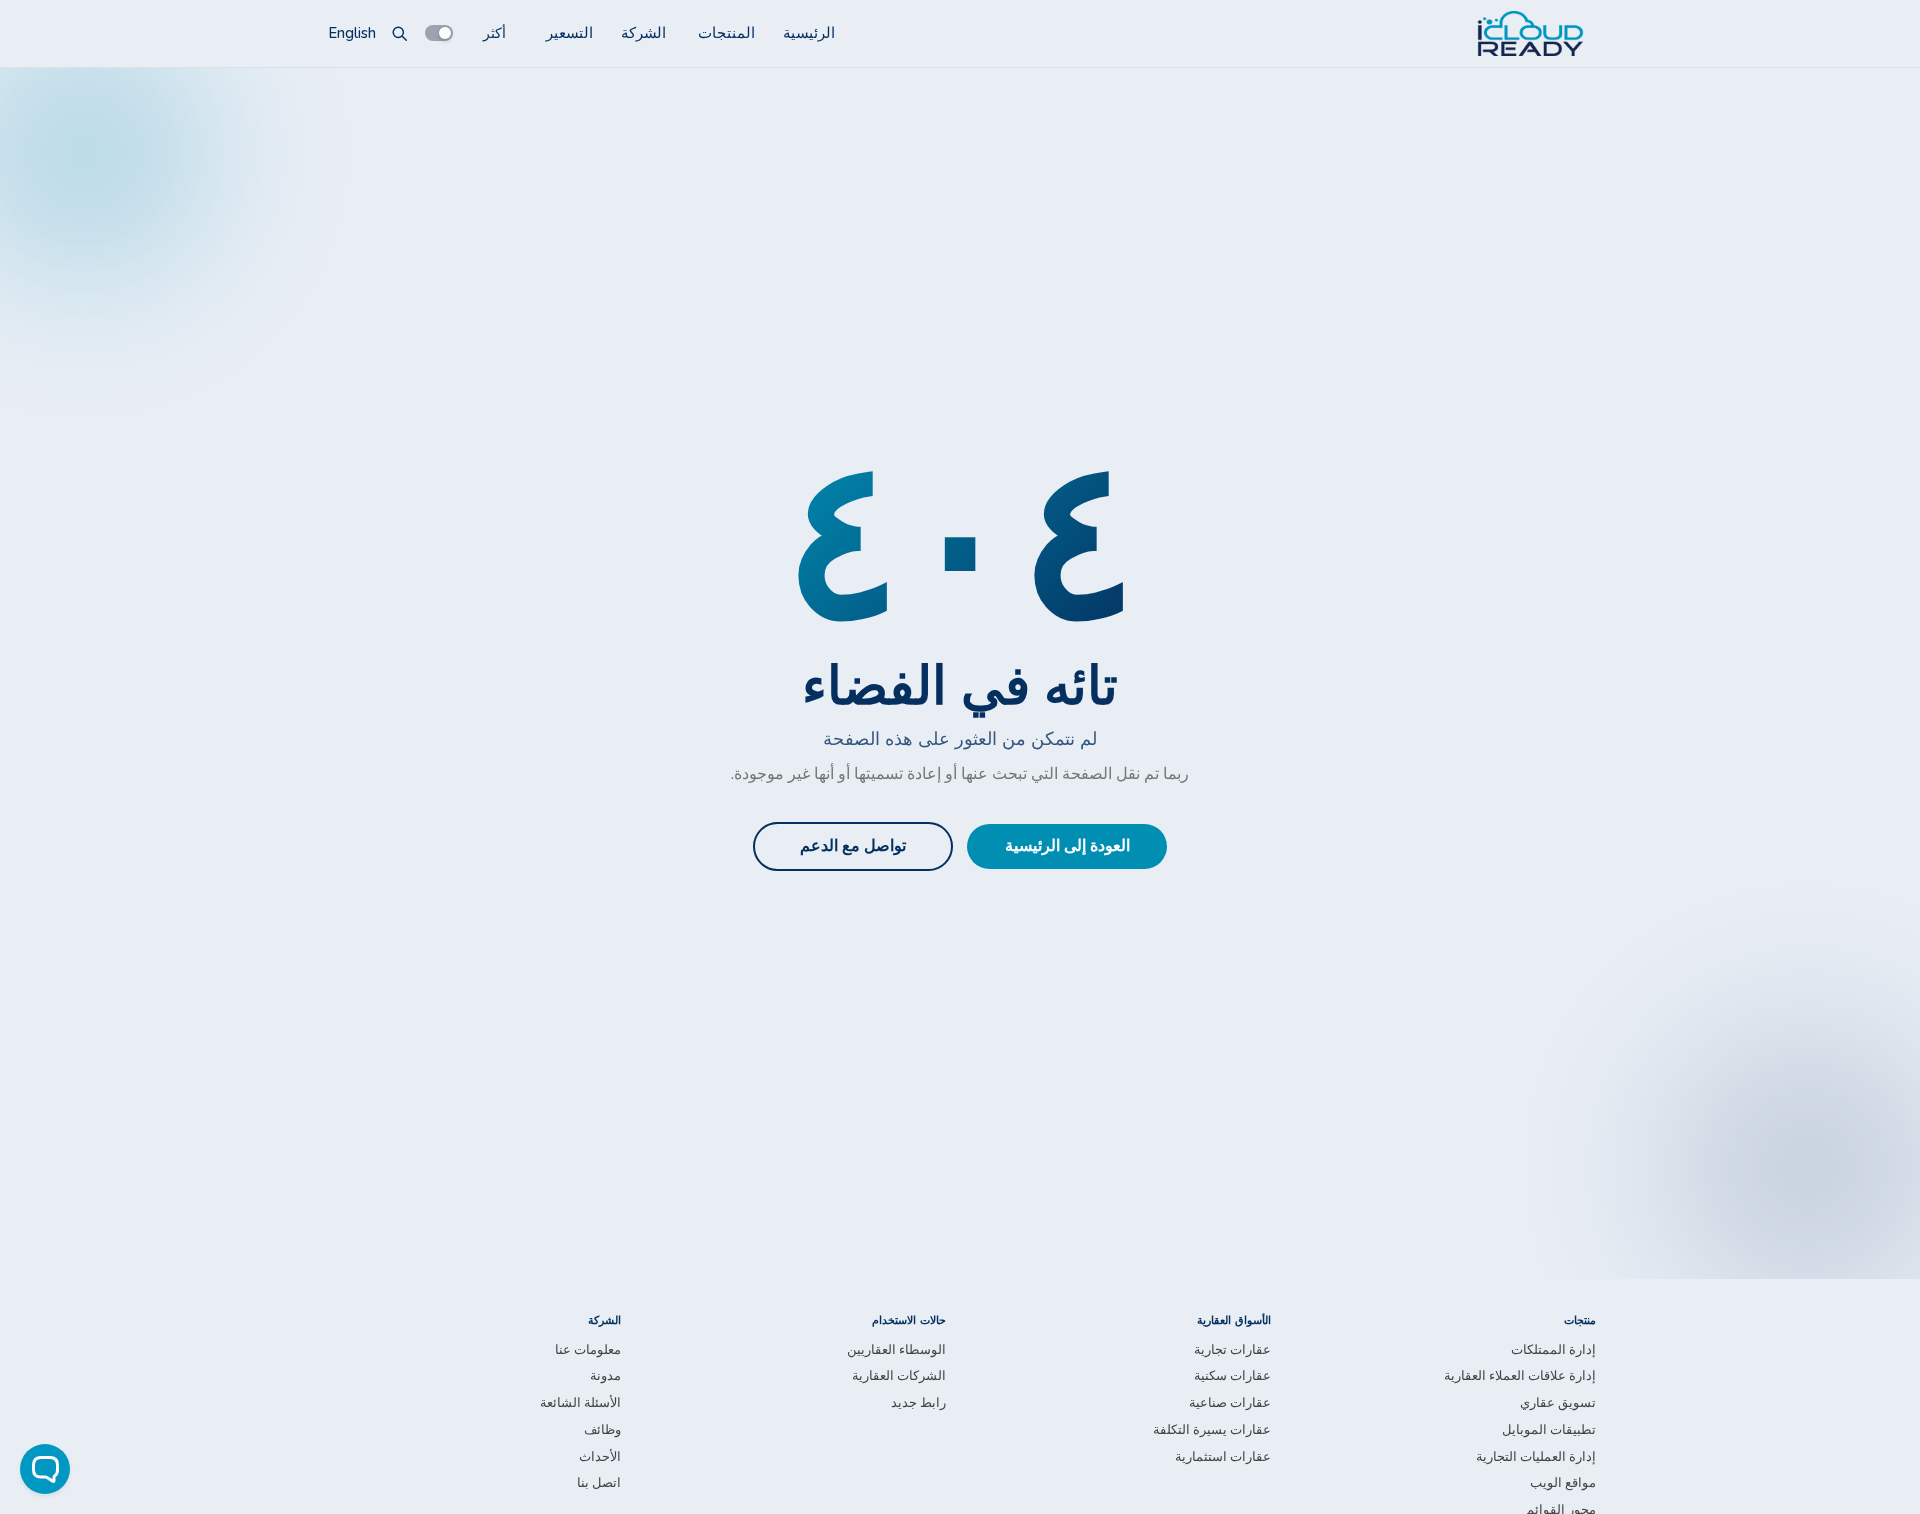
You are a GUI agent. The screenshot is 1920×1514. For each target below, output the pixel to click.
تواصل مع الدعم (853, 846)
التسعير (569, 33)
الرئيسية (809, 33)
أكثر (494, 32)
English (352, 33)
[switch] (439, 33)
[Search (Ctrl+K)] (400, 33)
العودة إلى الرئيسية (1067, 846)
